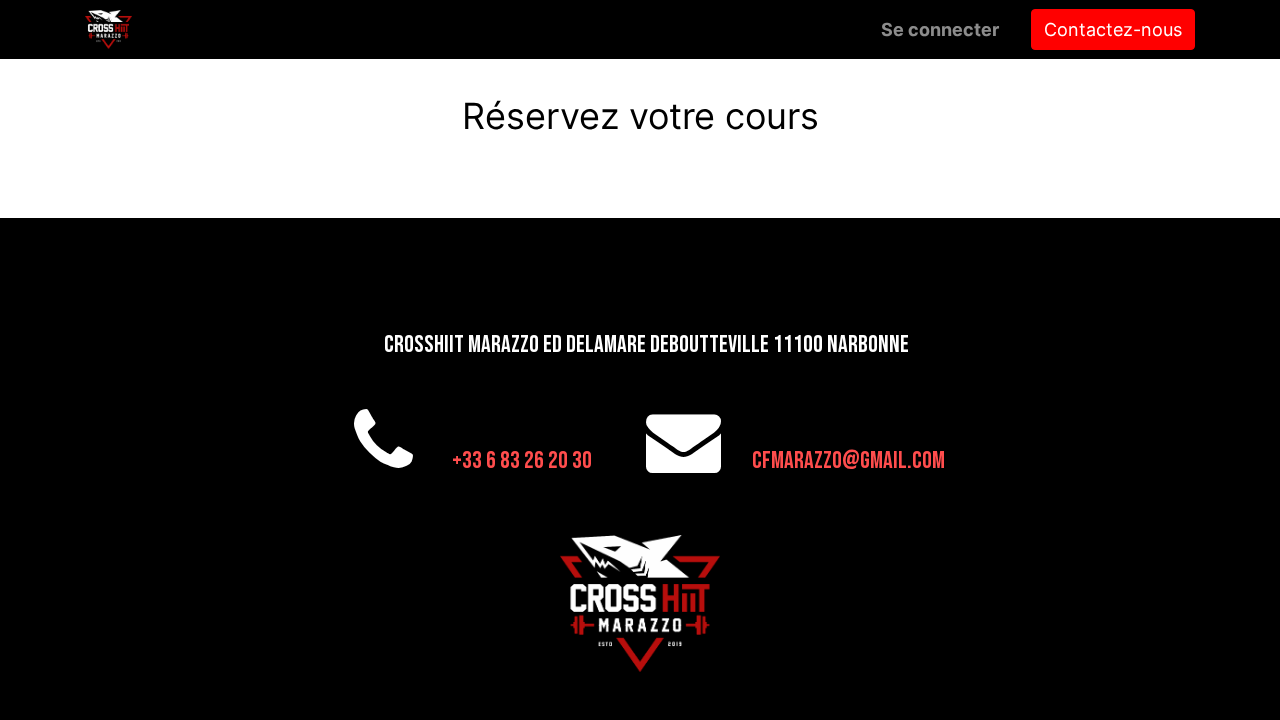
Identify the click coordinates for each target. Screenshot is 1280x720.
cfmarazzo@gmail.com (848, 460)
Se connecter (940, 29)
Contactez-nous (1113, 29)
